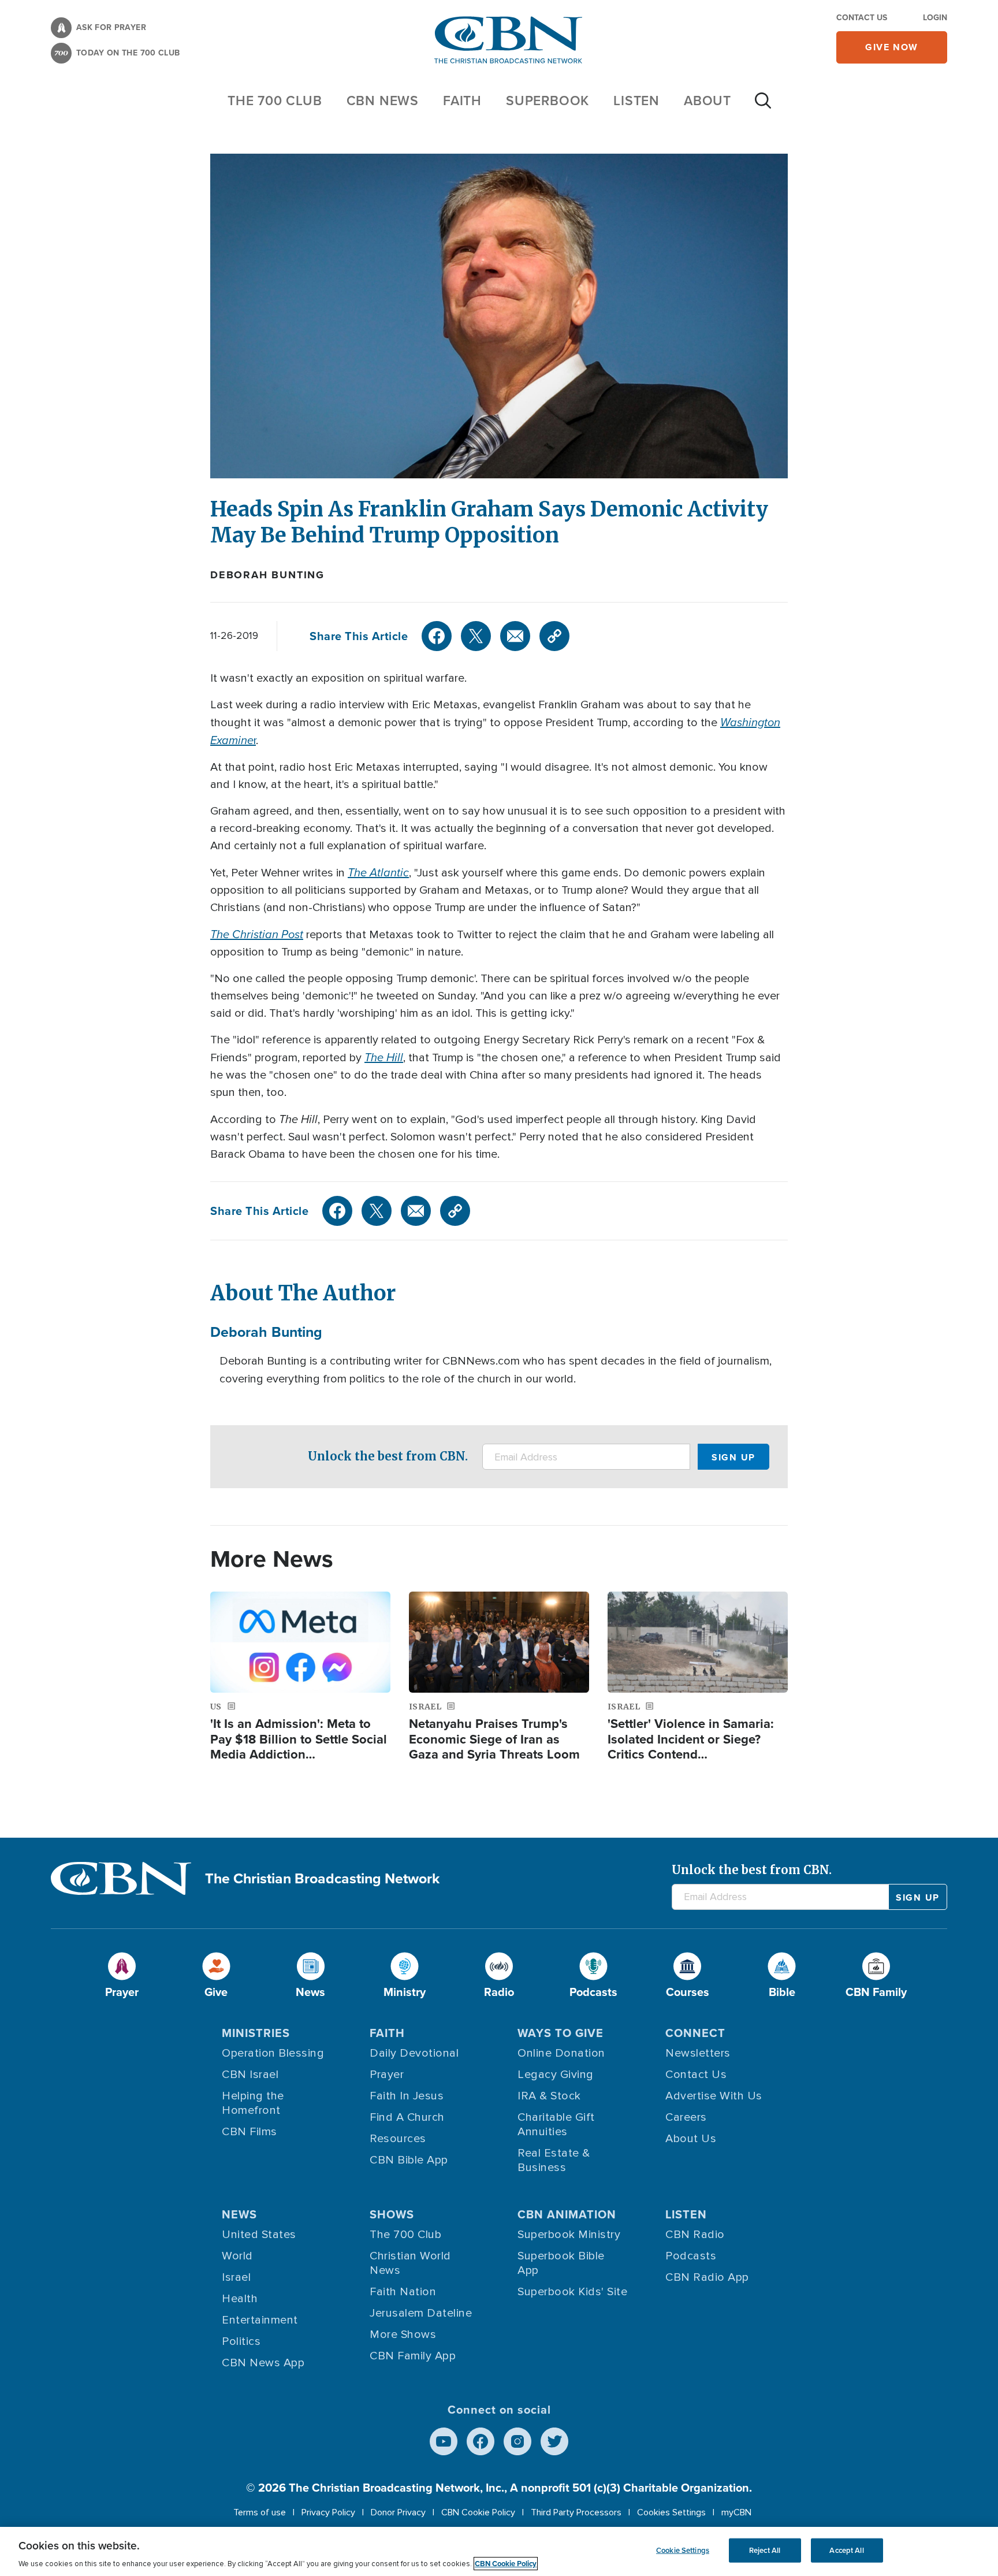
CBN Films (249, 2132)
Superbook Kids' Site (572, 2292)
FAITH (462, 100)
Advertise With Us (714, 2096)
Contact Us (862, 17)
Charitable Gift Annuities (556, 2125)
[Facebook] (437, 636)
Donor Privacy (398, 2512)
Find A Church (407, 2117)
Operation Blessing (273, 2053)
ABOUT (707, 100)
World (237, 2256)
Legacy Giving (556, 2075)
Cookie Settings (683, 2550)
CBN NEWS (383, 100)
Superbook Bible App (561, 2263)
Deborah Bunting (267, 575)
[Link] (554, 636)
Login (935, 17)
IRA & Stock (549, 2096)
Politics (241, 2341)
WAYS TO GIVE (561, 2033)
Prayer (387, 2075)
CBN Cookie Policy (478, 2512)
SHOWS (392, 2214)
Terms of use (260, 2512)
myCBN (736, 2512)
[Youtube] (444, 2441)
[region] (499, 2551)
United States (259, 2235)
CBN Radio (695, 2235)
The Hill (384, 1057)
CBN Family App (413, 2356)
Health (240, 2299)
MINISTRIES (256, 2033)
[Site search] (763, 106)
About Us (691, 2139)
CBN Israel (250, 2075)
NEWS (239, 2214)
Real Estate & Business (554, 2160)
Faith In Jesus (407, 2096)
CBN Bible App (409, 2160)
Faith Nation (403, 2292)
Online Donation (561, 2053)
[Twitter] (476, 636)
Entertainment (260, 2320)
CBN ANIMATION (567, 2214)
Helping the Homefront (253, 2103)
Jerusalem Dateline (421, 2313)
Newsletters (698, 2053)
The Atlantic (378, 872)
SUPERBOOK (548, 100)
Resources (398, 2139)
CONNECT (695, 2033)
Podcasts (691, 2256)
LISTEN (636, 100)
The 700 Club (275, 100)
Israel (236, 2277)
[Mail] (515, 636)
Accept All (846, 2550)
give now (892, 47)
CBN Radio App (707, 2277)
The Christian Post (257, 934)
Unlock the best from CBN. (388, 1456)
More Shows (403, 2335)
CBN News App (263, 2363)
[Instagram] (517, 2441)
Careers (686, 2117)
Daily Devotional (414, 2053)
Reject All (765, 2550)
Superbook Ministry (569, 2235)
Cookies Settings (671, 2512)
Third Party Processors (576, 2512)
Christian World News (410, 2263)
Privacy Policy (328, 2512)
